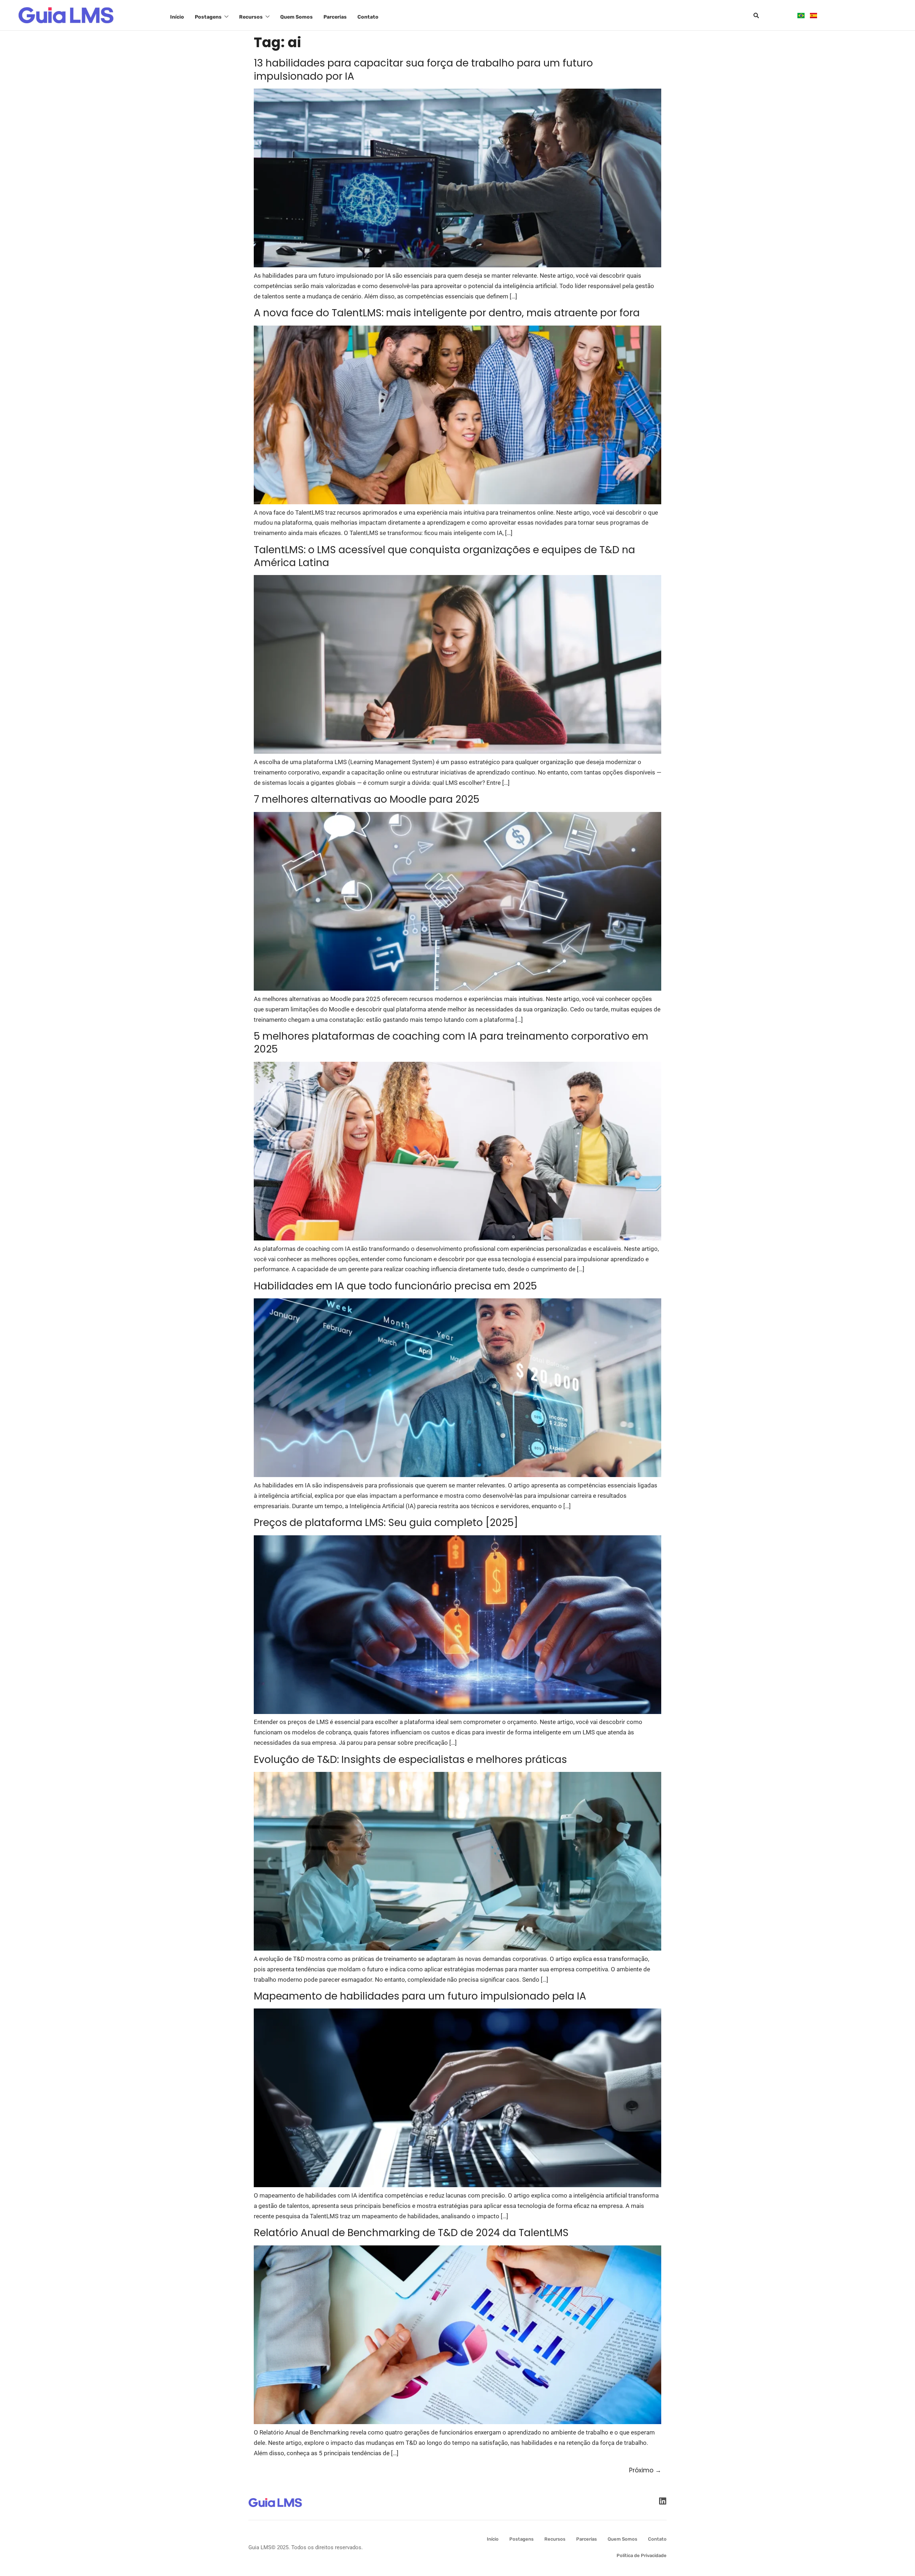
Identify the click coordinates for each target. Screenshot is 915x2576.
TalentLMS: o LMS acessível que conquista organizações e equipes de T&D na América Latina (444, 556)
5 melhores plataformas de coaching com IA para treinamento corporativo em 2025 (451, 1043)
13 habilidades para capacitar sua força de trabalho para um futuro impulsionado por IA (423, 70)
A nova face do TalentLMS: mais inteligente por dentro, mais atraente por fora (447, 313)
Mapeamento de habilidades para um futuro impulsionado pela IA (420, 1996)
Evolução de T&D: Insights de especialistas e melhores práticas (410, 1760)
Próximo (645, 2470)
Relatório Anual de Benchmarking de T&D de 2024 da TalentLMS (411, 2233)
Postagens (208, 17)
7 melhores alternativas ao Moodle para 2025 (367, 799)
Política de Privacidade (642, 2555)
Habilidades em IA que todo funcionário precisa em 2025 (395, 1286)
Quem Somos (296, 17)
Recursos (251, 17)
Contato (368, 17)
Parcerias (335, 17)
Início (177, 17)
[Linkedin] (662, 2501)
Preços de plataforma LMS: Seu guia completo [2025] (386, 1523)
